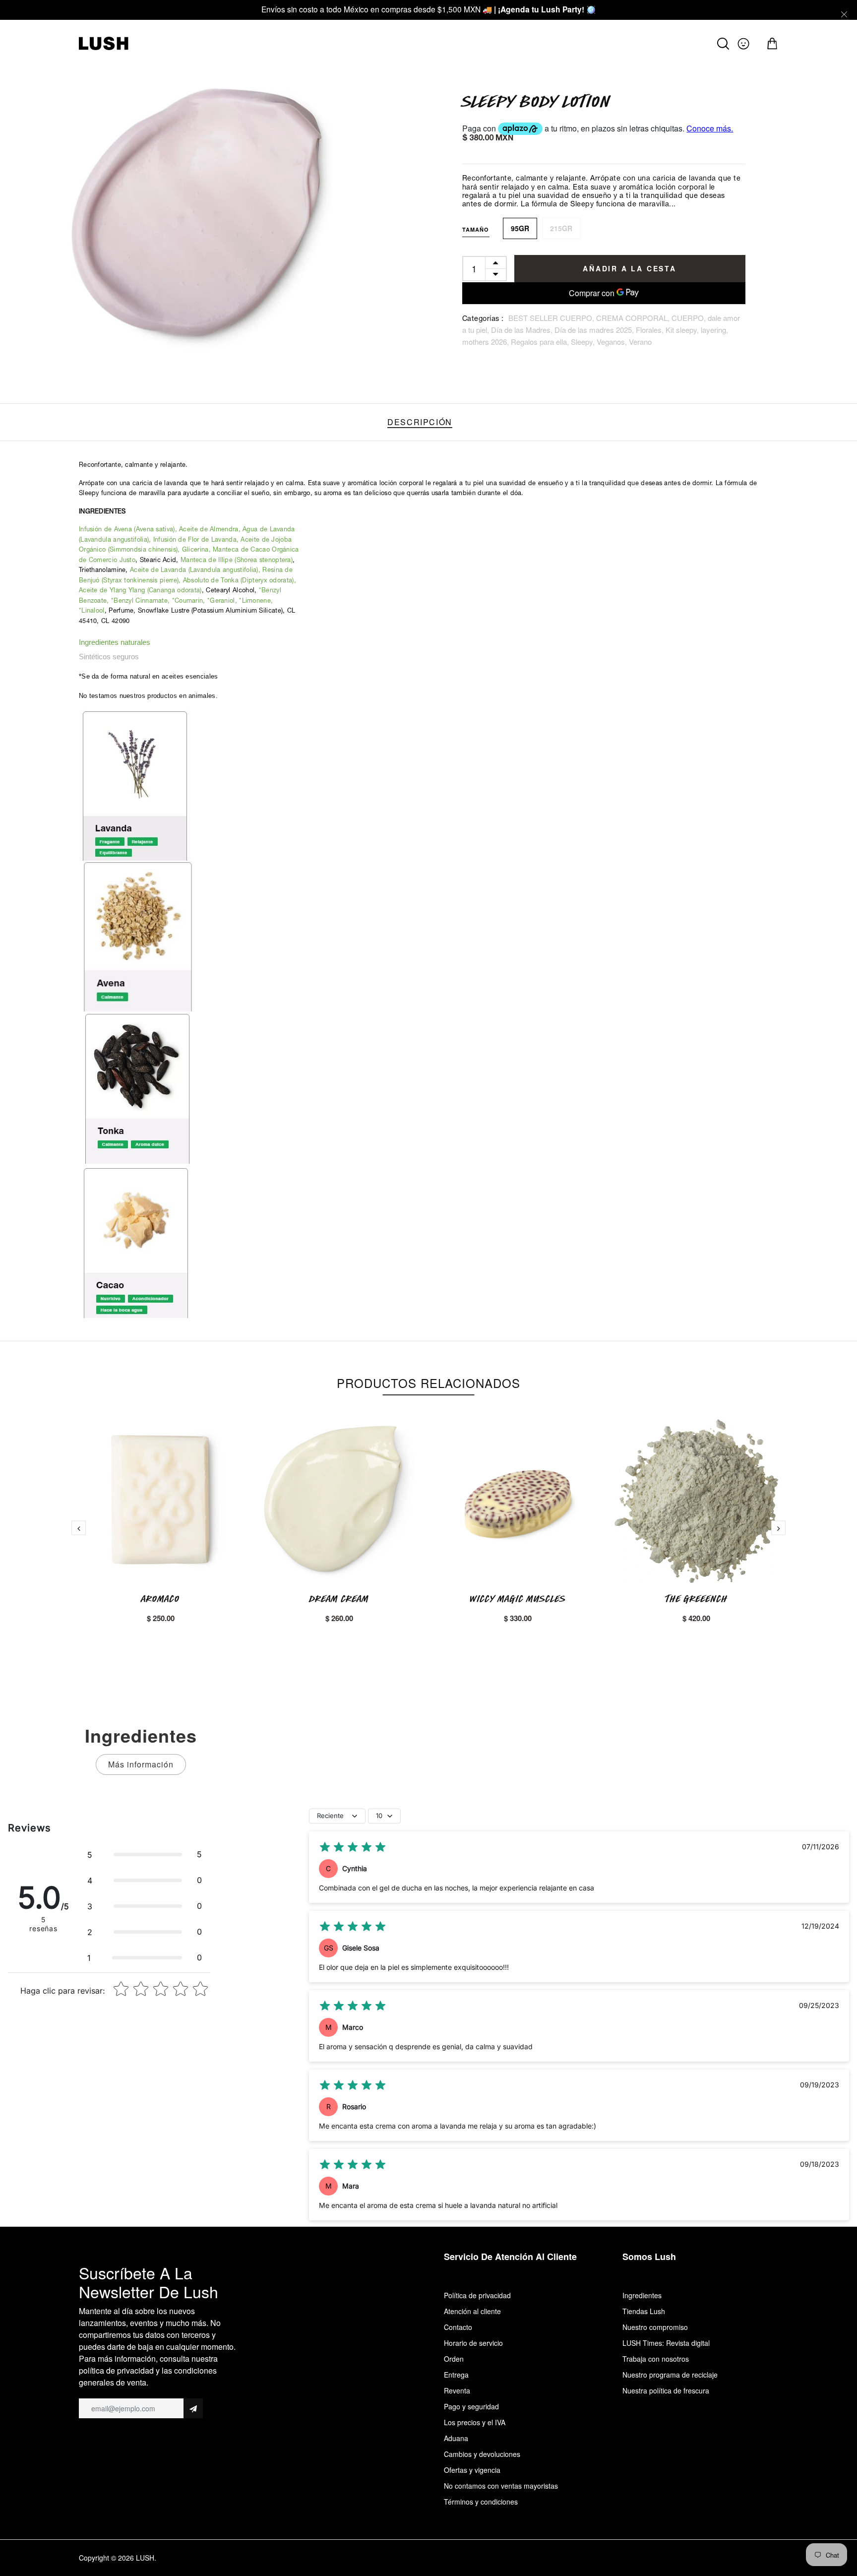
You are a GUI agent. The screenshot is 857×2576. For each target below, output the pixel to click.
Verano (640, 342)
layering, (714, 330)
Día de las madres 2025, (595, 330)
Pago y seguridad (471, 2406)
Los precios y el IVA (475, 2422)
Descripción (420, 422)
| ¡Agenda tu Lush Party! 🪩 (545, 9)
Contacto (458, 2327)
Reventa (457, 2390)
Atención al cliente (472, 2311)
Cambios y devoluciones (482, 2454)
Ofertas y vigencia (472, 2470)
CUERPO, (690, 318)
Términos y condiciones (481, 2502)
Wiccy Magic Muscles (518, 1599)
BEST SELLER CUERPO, (552, 318)
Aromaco (161, 1599)
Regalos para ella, (541, 342)
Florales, (651, 330)
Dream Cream (339, 1599)
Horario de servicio (473, 2343)
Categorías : (483, 319)
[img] (353, 1847)
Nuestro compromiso (655, 2327)
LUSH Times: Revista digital (666, 2343)
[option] (209, 223)
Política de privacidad (477, 2295)
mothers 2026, (487, 342)
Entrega (456, 2375)
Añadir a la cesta (630, 268)
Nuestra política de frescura (666, 2390)
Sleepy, (584, 342)
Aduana (456, 2438)
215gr (561, 228)
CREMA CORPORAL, (634, 318)
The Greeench (697, 1599)
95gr (520, 228)
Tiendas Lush (644, 2311)
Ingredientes (642, 2295)
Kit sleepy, (683, 330)
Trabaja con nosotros (656, 2359)
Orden (454, 2359)
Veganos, (613, 342)
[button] (145, 1854)
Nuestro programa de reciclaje (670, 2375)
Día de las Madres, (523, 330)
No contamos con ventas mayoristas (501, 2486)
